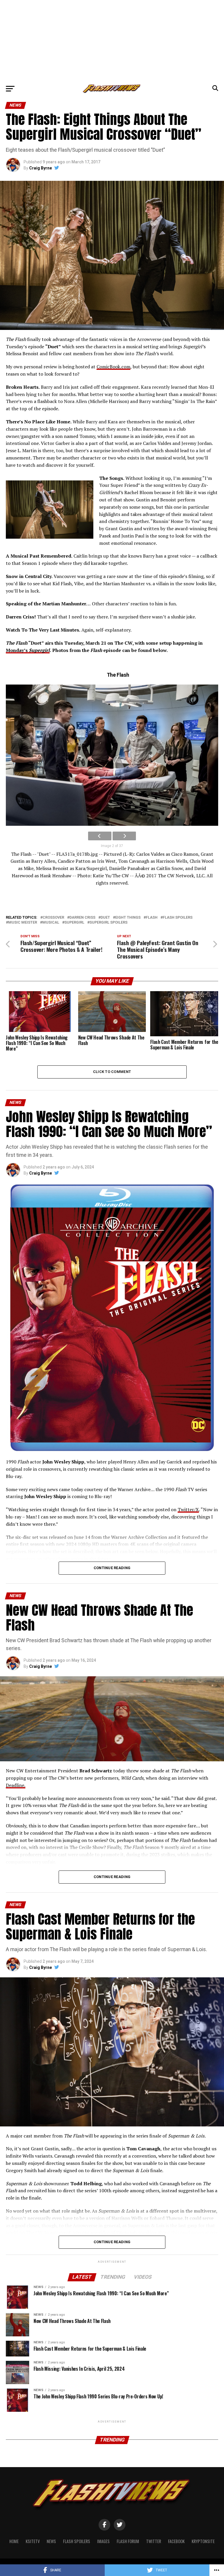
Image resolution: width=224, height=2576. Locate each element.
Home (14, 2541)
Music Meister (23, 923)
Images (103, 2541)
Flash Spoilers (77, 2541)
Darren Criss (82, 918)
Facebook (176, 2541)
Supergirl (74, 923)
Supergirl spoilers (108, 923)
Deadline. (16, 1785)
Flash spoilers (178, 918)
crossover (53, 918)
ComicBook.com (113, 367)
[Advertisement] (112, 41)
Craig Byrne (41, 168)
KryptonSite (203, 2541)
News (51, 2541)
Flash (152, 918)
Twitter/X (188, 1509)
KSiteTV (33, 2541)
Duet (105, 918)
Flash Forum (128, 2541)
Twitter (154, 2541)
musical (51, 923)
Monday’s (28, 650)
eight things (128, 918)
